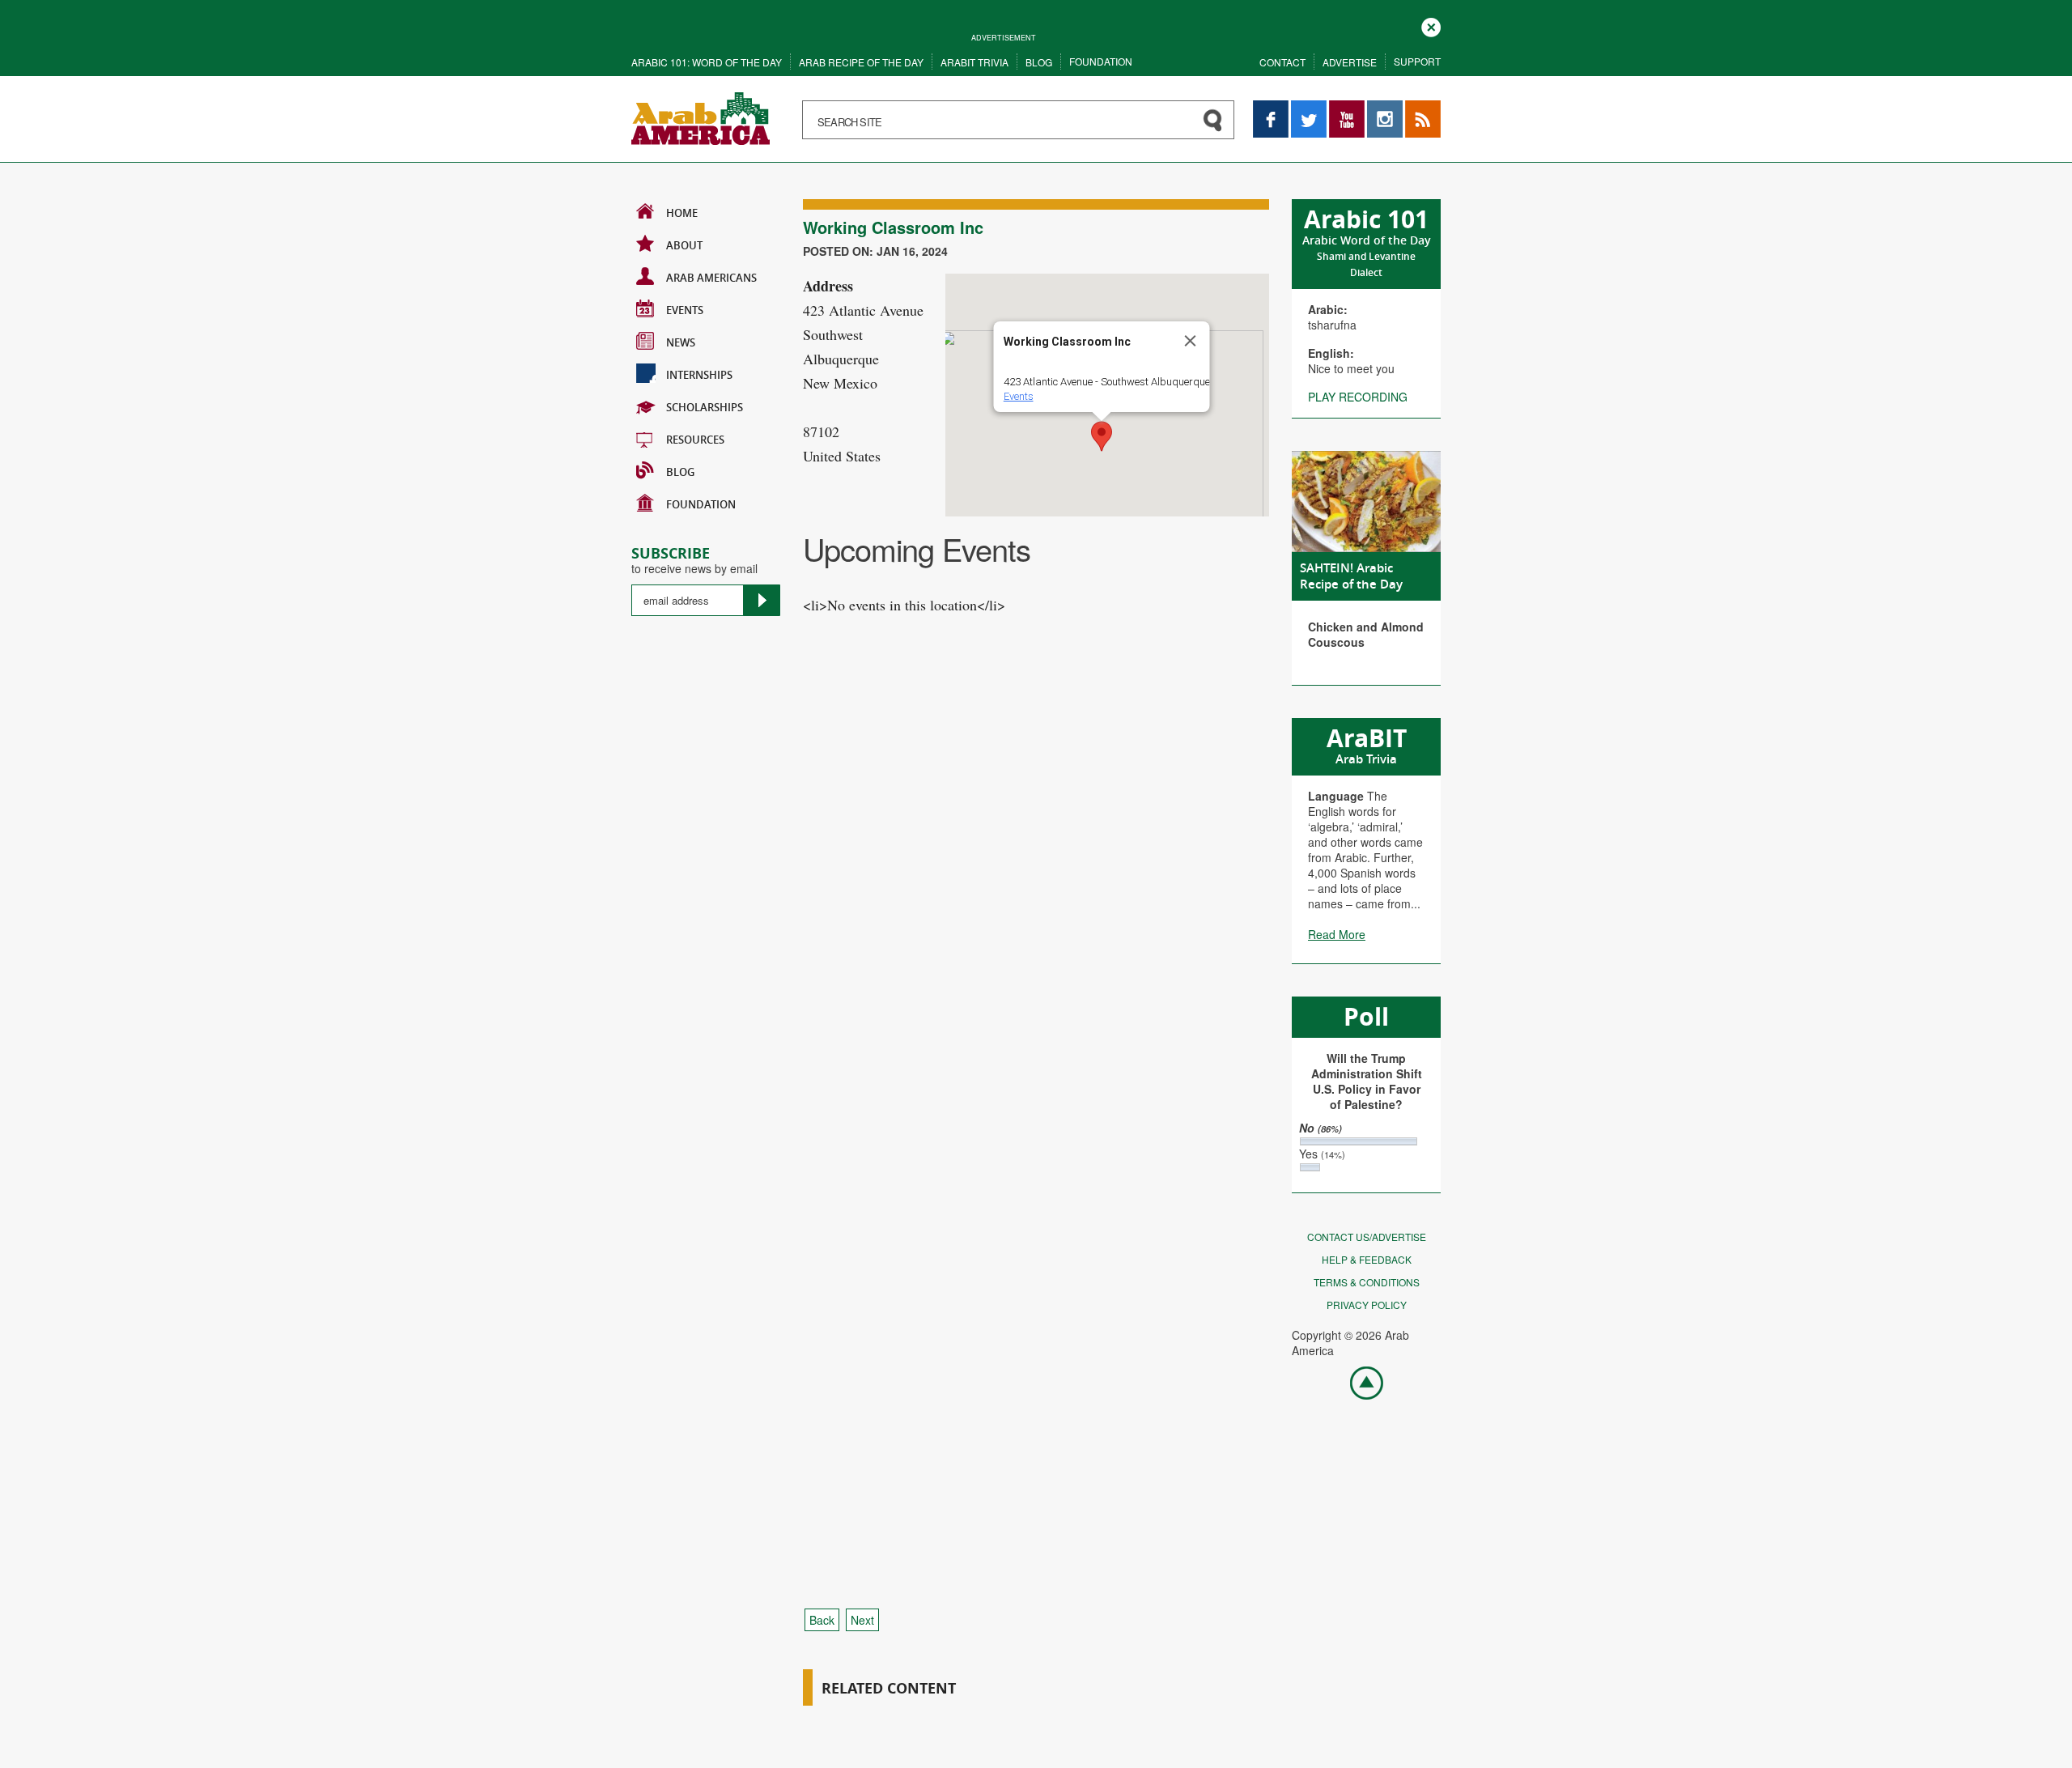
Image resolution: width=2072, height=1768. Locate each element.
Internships (699, 375)
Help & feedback (1367, 1259)
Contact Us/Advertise (1367, 1237)
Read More (1337, 934)
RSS (1416, 108)
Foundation (1101, 61)
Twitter (1308, 108)
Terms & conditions (1367, 1282)
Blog (1039, 62)
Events (685, 310)
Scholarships (705, 407)
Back (822, 1620)
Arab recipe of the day (861, 62)
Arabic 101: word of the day (707, 62)
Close (1431, 25)
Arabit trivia (974, 62)
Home (682, 213)
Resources (695, 440)
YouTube (1347, 108)
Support (1417, 61)
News (681, 342)
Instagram (1385, 108)
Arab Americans (711, 278)
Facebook (1271, 108)
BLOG (680, 472)
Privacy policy (1367, 1305)
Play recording (1358, 397)
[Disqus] (1036, 938)
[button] (1102, 436)
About (684, 245)
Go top (1358, 1382)
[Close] (1191, 341)
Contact (1282, 62)
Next (862, 1620)
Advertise (1350, 62)
